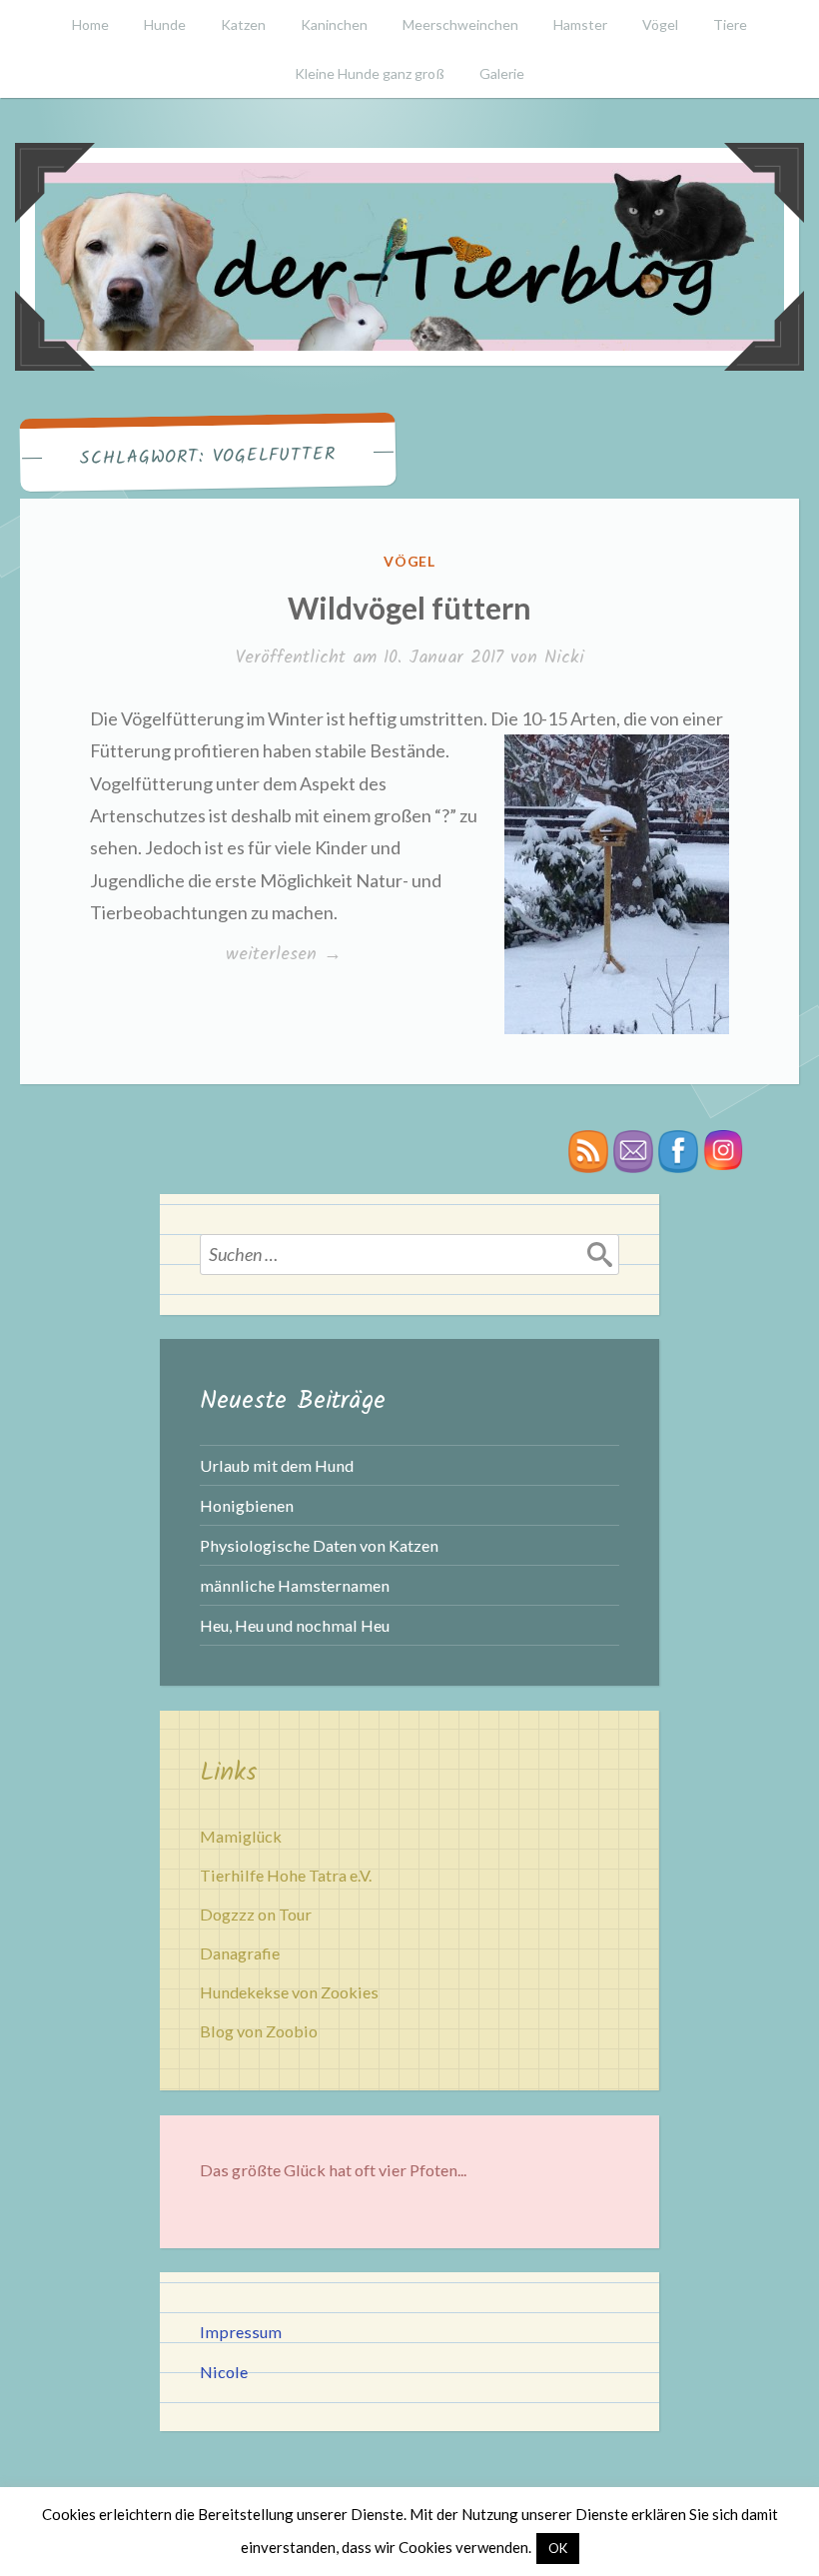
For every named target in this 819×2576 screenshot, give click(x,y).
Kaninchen (334, 24)
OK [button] (558, 2548)
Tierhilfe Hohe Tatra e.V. (286, 1875)
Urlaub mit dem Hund (277, 1465)
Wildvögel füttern (409, 608)
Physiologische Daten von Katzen (319, 1545)
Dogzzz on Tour (256, 1914)
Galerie (502, 73)
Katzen (243, 24)
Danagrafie (240, 1953)
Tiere (730, 24)
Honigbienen (247, 1505)
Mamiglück (241, 1836)
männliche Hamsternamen (295, 1585)
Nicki (564, 658)
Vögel (660, 24)
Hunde (165, 24)
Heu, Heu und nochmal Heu (295, 1625)
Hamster (580, 24)
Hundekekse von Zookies (289, 1992)
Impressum (241, 2332)
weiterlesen (283, 955)
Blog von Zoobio (259, 2031)
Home (90, 24)
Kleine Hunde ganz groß (370, 73)
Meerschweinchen (460, 24)
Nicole (224, 2372)
